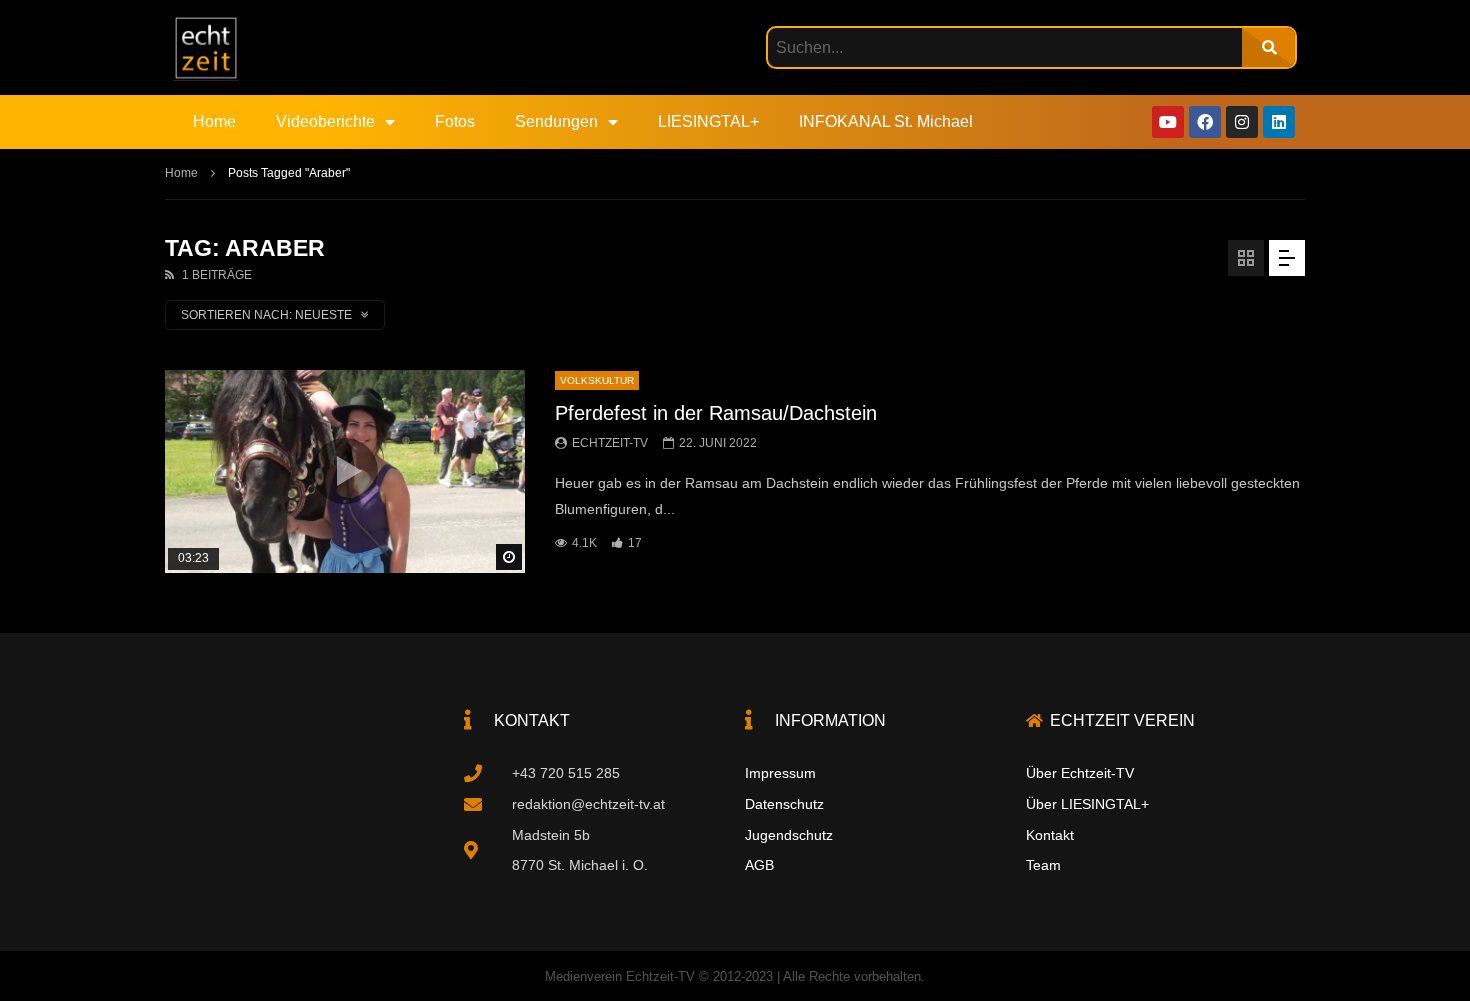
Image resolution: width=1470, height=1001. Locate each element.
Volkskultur (597, 380)
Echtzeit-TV (610, 443)
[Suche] (1268, 47)
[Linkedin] (1279, 122)
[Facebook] (1205, 122)
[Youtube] (1168, 122)
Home (214, 121)
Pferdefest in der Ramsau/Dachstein (716, 413)
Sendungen (556, 121)
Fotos (455, 121)
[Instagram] (1242, 122)
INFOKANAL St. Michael (886, 121)
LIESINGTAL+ (708, 121)
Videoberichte (325, 121)
